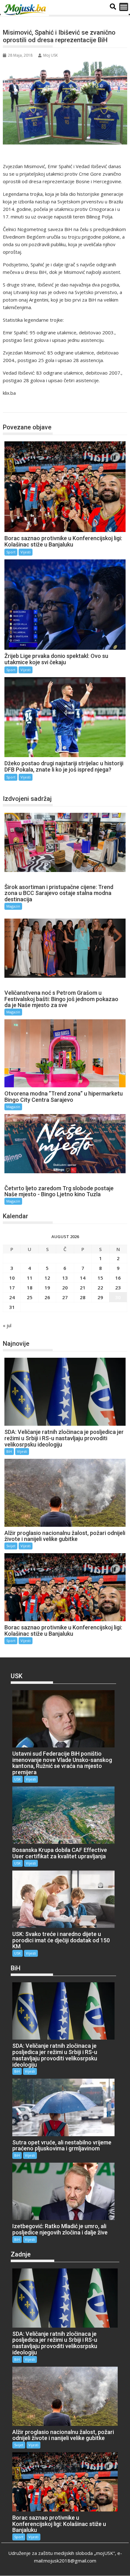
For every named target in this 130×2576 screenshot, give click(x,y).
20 (65, 1288)
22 (100, 1288)
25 (30, 1297)
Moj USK (50, 55)
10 (12, 1278)
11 (30, 1278)
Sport (16, 406)
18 (30, 1288)
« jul (7, 1325)
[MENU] (124, 7)
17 (12, 1288)
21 (83, 1288)
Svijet (11, 1546)
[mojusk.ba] (26, 10)
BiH (9, 1451)
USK (18, 1779)
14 (83, 1278)
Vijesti (26, 552)
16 (118, 1278)
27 (65, 1297)
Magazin (13, 906)
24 (12, 1297)
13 (65, 1278)
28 (83, 1297)
